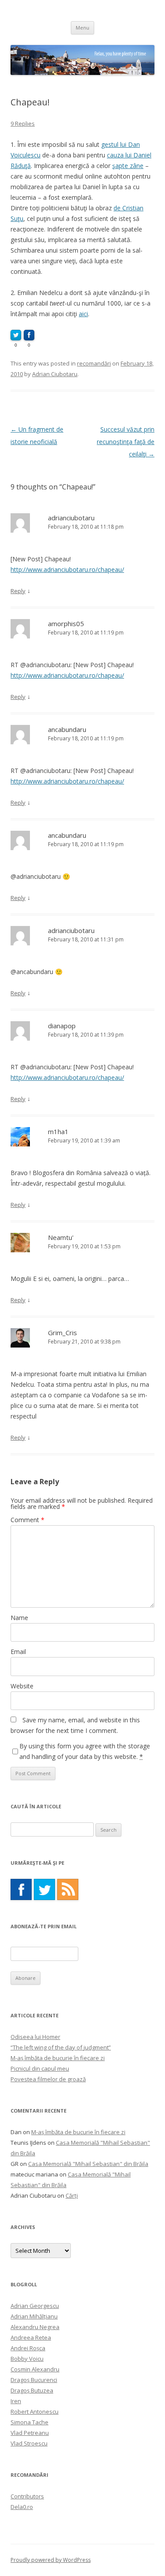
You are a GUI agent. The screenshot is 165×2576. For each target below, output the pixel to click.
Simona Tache (29, 2422)
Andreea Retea (31, 2337)
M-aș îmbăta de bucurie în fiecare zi (58, 2058)
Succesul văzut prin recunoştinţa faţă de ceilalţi (126, 442)
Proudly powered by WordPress (51, 2560)
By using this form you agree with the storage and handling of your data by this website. (85, 1751)
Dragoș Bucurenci (34, 2380)
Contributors (27, 2496)
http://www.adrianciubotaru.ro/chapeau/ (67, 569)
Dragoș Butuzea (32, 2390)
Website (22, 1686)
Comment (27, 1520)
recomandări (94, 363)
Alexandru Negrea (35, 2327)
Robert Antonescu (35, 2412)
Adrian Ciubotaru (55, 374)
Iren (16, 2401)
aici (83, 314)
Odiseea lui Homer (35, 2037)
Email (18, 1652)
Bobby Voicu (27, 2359)
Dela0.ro (22, 2507)
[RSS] (68, 1889)
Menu (82, 28)
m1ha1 (58, 1131)
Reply (18, 591)
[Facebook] (21, 1889)
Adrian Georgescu (35, 2306)
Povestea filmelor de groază (48, 2079)
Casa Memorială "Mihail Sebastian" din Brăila (88, 2164)
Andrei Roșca (28, 2348)
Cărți (72, 2195)
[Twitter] (44, 1889)
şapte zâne (128, 166)
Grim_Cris (62, 1333)
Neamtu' (61, 1237)
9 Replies (23, 123)
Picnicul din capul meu (40, 2068)
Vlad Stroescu (29, 2443)
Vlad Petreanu (30, 2433)
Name (19, 1618)
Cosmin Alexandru (35, 2369)
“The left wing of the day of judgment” (61, 2047)
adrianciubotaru (71, 518)
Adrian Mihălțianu (34, 2316)
